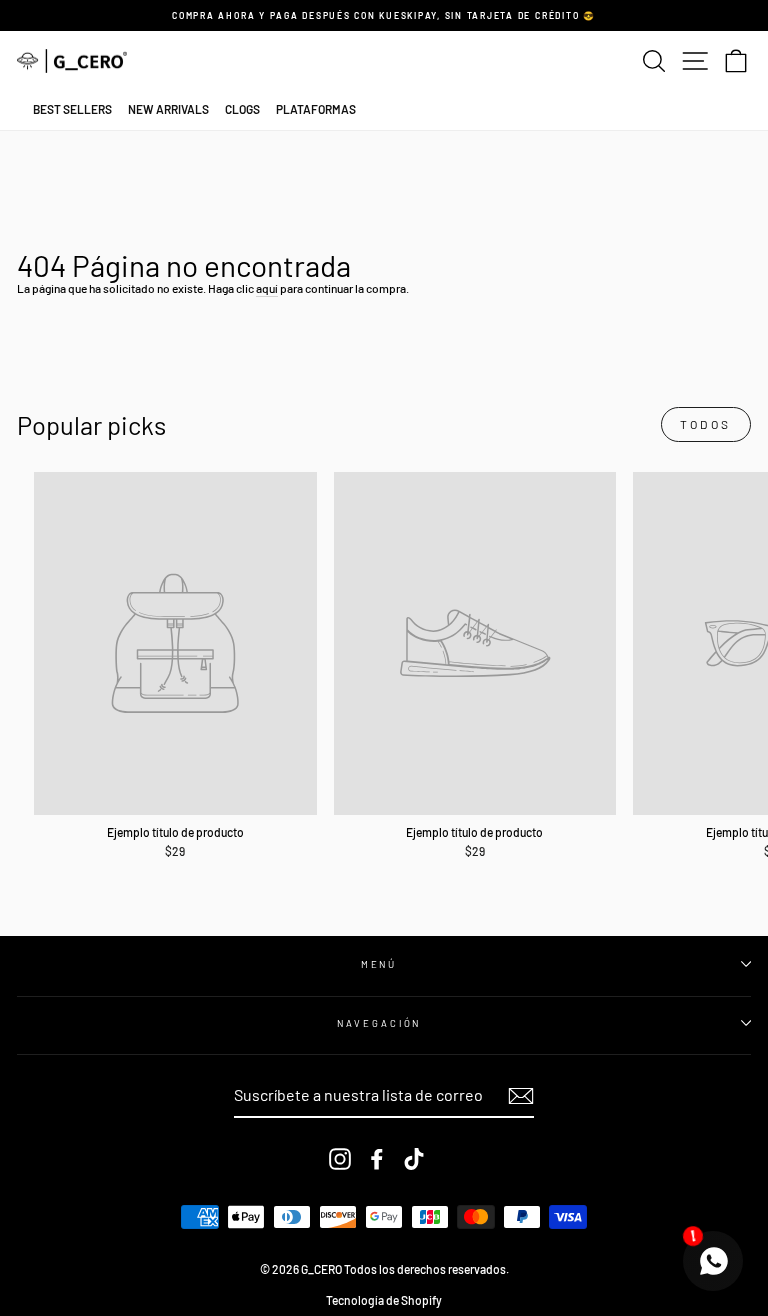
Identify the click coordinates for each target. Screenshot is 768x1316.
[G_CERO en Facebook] (377, 1159)
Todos (706, 424)
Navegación (379, 1023)
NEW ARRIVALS (168, 109)
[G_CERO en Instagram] (340, 1159)
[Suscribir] (521, 1096)
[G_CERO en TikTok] (414, 1159)
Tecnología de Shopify (384, 1300)
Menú (379, 964)
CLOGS (242, 109)
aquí (267, 288)
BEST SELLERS (72, 109)
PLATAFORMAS (316, 109)
